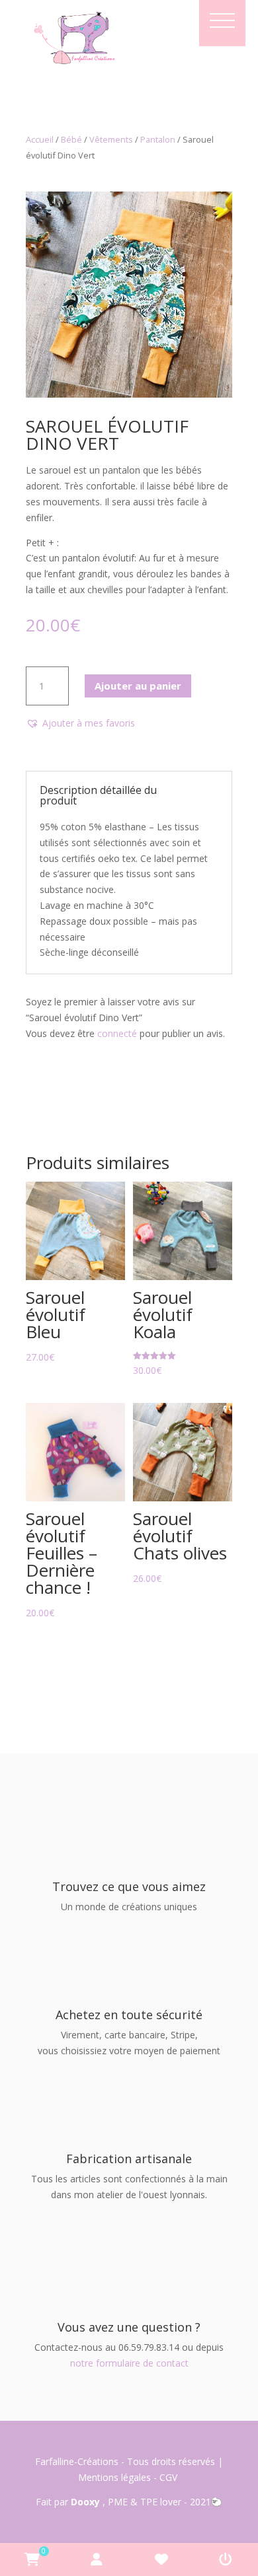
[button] (80, 723)
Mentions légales (114, 2477)
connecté (117, 1033)
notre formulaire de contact (129, 2363)
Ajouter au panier (138, 686)
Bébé (71, 139)
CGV (170, 2477)
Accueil (40, 139)
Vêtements (111, 139)
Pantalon (158, 139)
